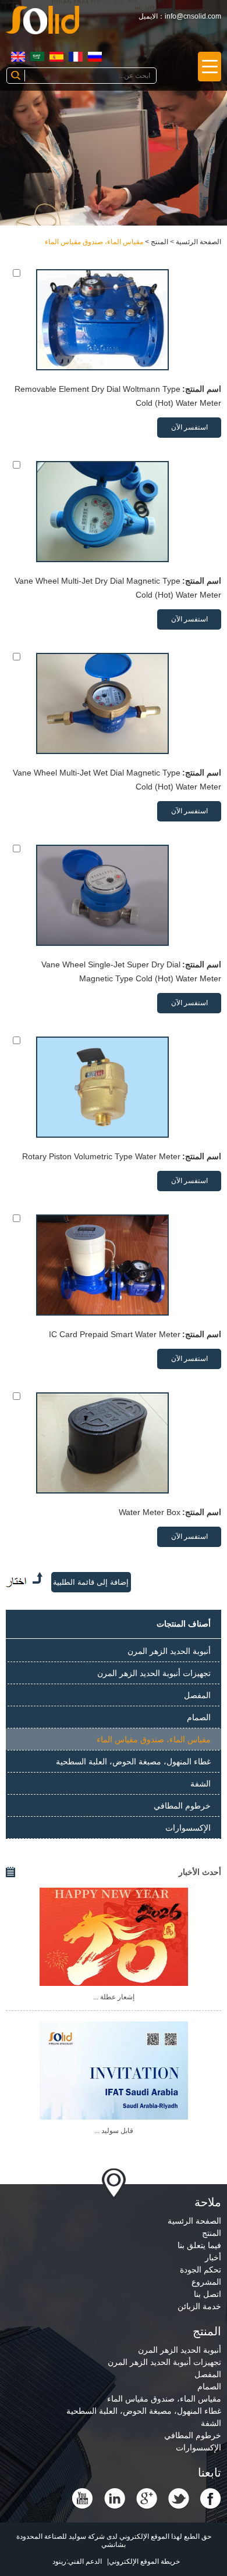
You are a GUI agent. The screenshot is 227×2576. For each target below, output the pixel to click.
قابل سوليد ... (114, 2131)
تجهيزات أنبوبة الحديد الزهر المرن (154, 1673)
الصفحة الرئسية (198, 242)
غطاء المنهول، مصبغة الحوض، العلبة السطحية (133, 1762)
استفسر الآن (189, 427)
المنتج (159, 242)
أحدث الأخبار (200, 1872)
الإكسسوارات (188, 1828)
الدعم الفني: (84, 2561)
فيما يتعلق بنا (199, 2245)
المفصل (197, 1695)
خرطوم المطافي (182, 1806)
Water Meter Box (150, 1512)
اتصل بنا (208, 2294)
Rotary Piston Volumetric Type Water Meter (101, 1156)
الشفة (201, 1784)
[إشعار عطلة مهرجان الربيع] (114, 1937)
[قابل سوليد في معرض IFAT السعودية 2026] (114, 2071)
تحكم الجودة (201, 2270)
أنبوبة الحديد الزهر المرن (169, 1651)
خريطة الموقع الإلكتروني (144, 2561)
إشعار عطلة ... (114, 1997)
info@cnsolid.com (193, 16)
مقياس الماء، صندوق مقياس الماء (94, 242)
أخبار (213, 2257)
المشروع (206, 2282)
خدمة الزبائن (199, 2306)
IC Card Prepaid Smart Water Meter (115, 1334)
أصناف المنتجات (184, 1624)
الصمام (199, 1717)
